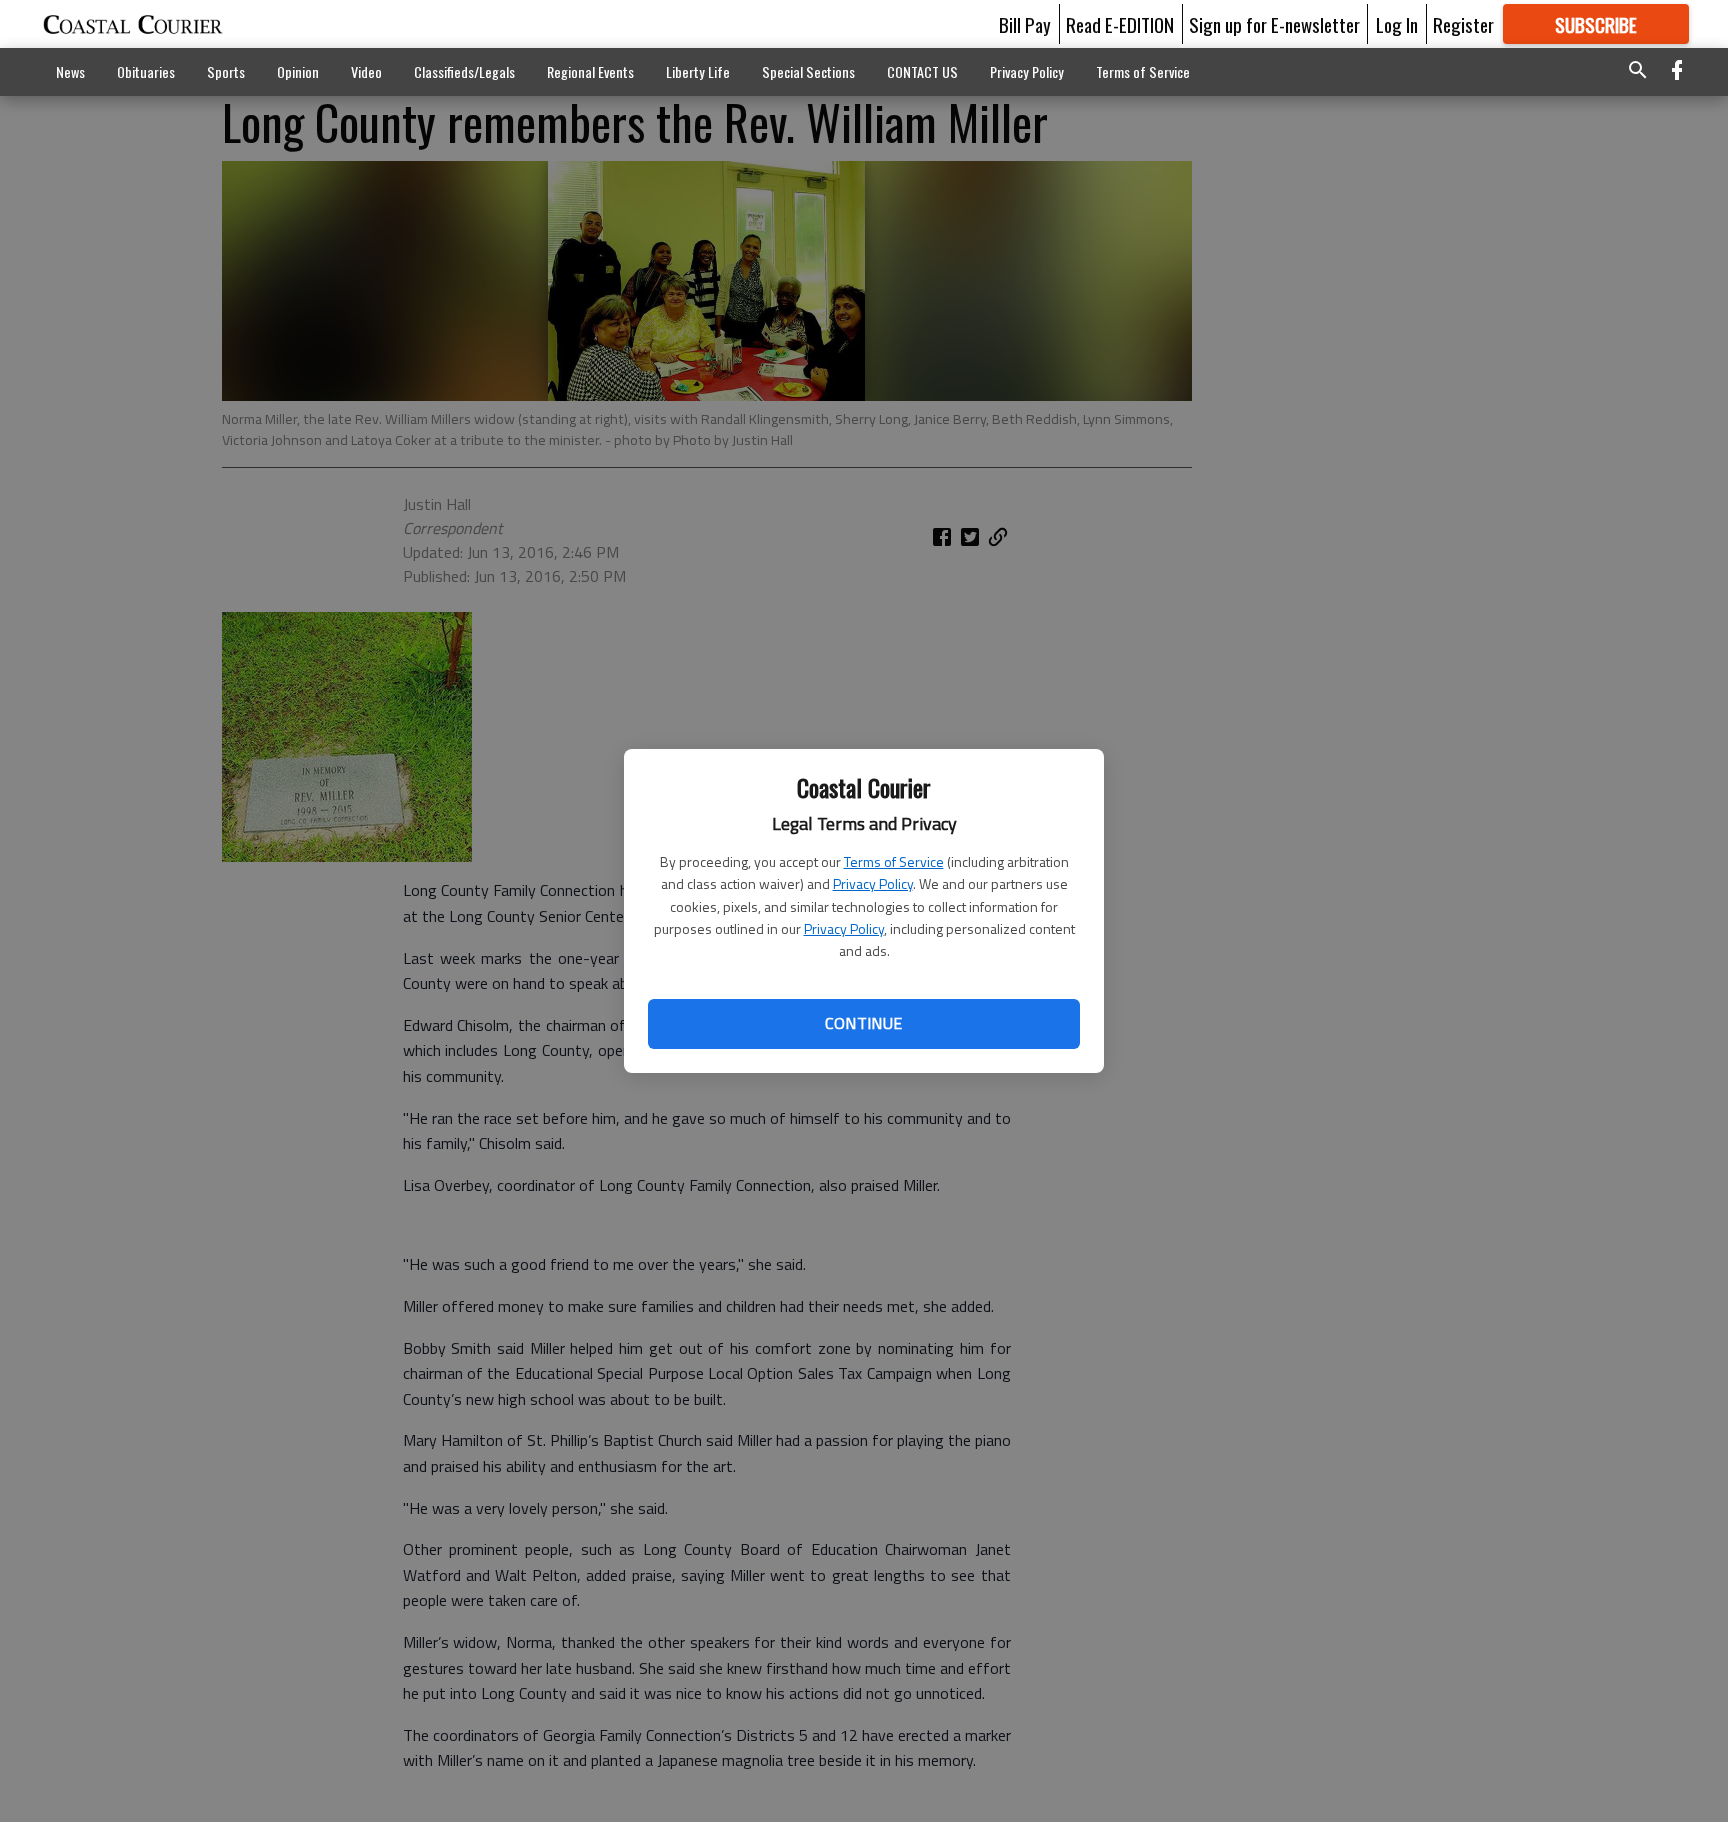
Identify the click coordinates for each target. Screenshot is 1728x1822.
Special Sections (808, 71)
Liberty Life (698, 71)
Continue (863, 1023)
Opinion (298, 71)
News (70, 71)
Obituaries (146, 71)
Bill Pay (1025, 24)
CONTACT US (922, 71)
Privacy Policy (873, 883)
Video (366, 71)
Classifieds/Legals (464, 71)
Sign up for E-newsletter (1274, 24)
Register (1463, 24)
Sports (226, 71)
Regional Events (590, 71)
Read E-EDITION (1120, 24)
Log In (1397, 24)
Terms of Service (894, 861)
